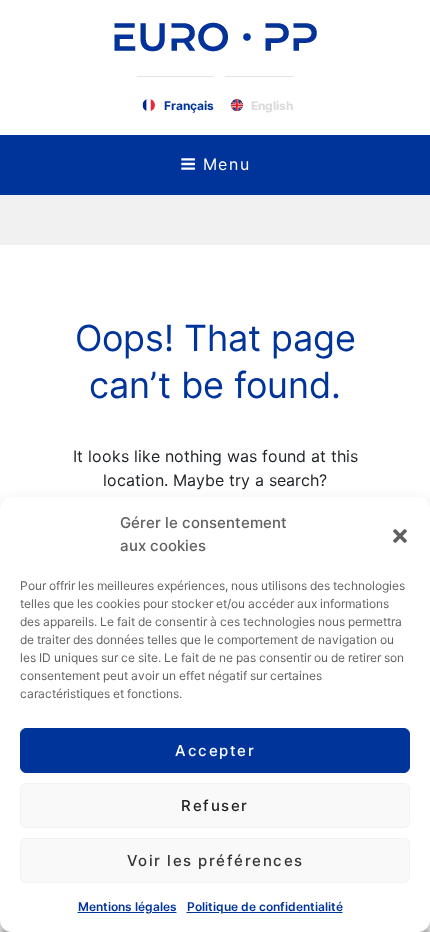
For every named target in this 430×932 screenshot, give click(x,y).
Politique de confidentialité (265, 906)
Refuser (215, 805)
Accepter (215, 750)
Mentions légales (127, 906)
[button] (400, 535)
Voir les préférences (215, 860)
